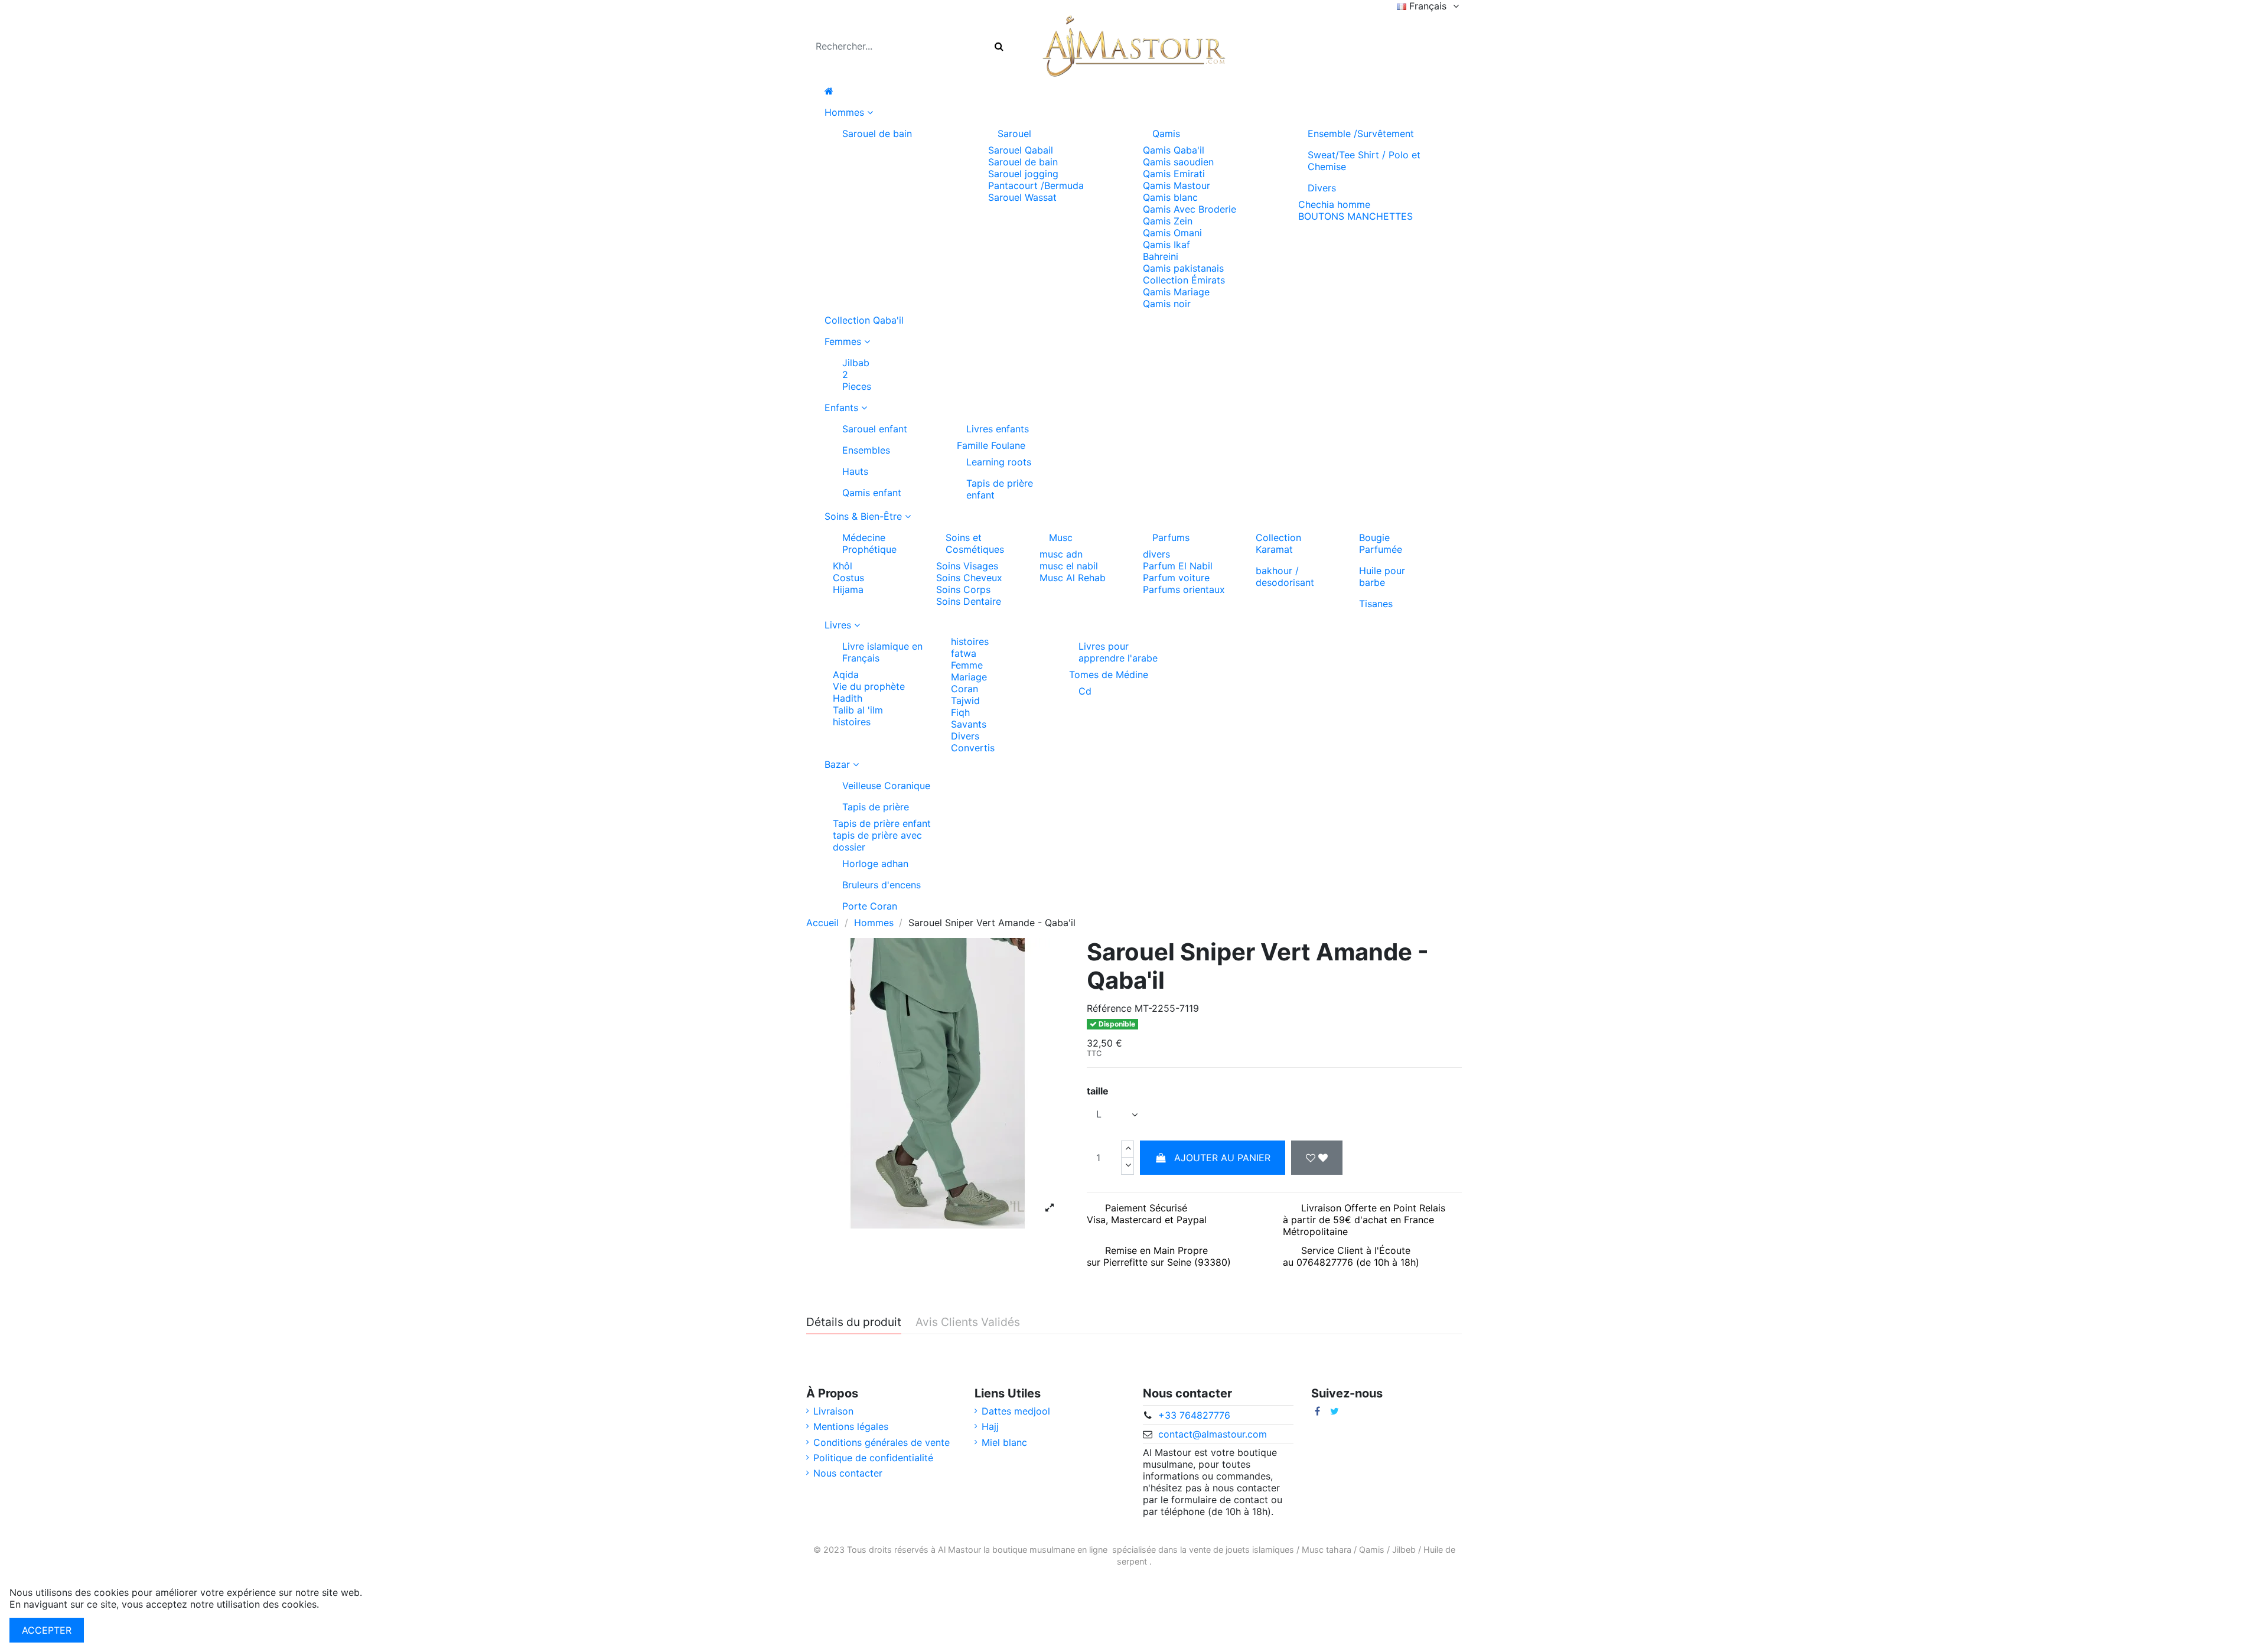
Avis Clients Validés (968, 1322)
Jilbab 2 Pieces (857, 374)
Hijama (848, 589)
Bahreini (1161, 256)
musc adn (1061, 554)
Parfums (1171, 537)
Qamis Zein (1168, 221)
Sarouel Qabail (1021, 150)
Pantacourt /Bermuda (1036, 185)
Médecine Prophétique (869, 543)
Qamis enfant (872, 493)
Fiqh (960, 712)
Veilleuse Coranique (886, 786)
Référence (1109, 1008)
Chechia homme (1334, 204)
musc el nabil (1069, 566)
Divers (1322, 188)
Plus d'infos (348, 1604)
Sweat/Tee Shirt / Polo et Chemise (1364, 161)
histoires (852, 722)
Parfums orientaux (1184, 589)
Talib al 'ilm (858, 710)
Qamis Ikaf (1166, 245)
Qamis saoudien (1178, 162)
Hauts (855, 471)
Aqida (846, 675)
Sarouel (1014, 133)
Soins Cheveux (969, 578)
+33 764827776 (1194, 1415)
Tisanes (1376, 604)
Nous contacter (848, 1473)
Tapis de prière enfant (1000, 489)
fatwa (964, 653)
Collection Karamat (1278, 543)
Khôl (843, 566)
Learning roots (999, 462)
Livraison (833, 1411)
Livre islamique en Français (882, 652)
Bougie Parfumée (1381, 543)
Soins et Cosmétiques (975, 543)
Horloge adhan (875, 864)
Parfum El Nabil (1178, 566)
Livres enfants (998, 429)
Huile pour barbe (1382, 576)
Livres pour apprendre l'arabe (1118, 652)
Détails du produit (854, 1322)
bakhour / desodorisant (1285, 576)
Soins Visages (967, 566)
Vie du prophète (869, 686)
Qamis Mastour (1177, 185)
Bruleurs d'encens (882, 885)
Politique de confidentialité (873, 1458)
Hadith (848, 698)
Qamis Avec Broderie (1190, 209)
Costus (848, 578)
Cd (1085, 691)
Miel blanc (1004, 1442)
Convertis (973, 748)
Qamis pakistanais (1183, 268)
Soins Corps (963, 589)
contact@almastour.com (1213, 1434)
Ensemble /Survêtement (1361, 133)
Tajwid (965, 700)
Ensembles (866, 450)
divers (1156, 554)
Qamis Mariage (1176, 292)
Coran (964, 689)
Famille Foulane (991, 445)
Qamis (1166, 133)
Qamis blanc (1170, 197)
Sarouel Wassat (1022, 197)
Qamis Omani (1172, 233)
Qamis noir (1167, 304)
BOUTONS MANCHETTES (1355, 216)
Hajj (990, 1426)
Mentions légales (851, 1426)
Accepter (47, 1630)
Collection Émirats (1184, 280)
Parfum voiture (1176, 578)
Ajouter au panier (1222, 1158)
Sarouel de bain (877, 133)
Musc (1061, 537)
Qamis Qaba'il (1174, 150)
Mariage (969, 677)
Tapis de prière (876, 807)
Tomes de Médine (1109, 675)
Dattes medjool (1016, 1411)
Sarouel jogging (1023, 174)
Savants (969, 724)
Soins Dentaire (969, 601)
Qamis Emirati (1174, 174)
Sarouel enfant (875, 429)
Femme (967, 665)
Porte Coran (870, 906)
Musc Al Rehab (1073, 578)
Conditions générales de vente (882, 1442)
